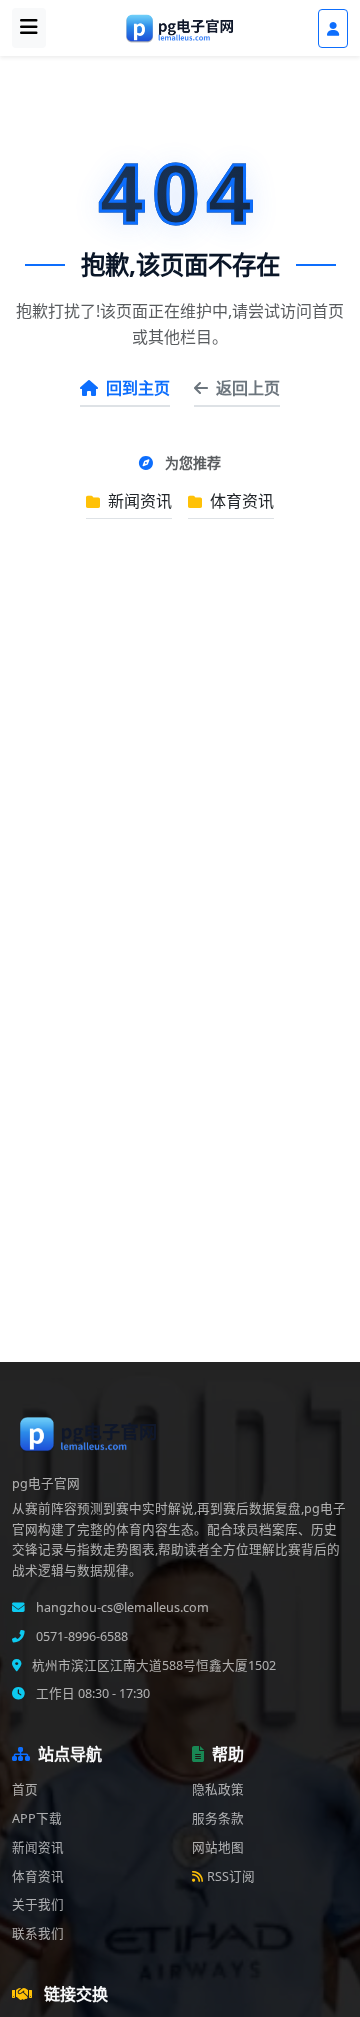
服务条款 (218, 1818)
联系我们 (38, 1933)
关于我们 (38, 1904)
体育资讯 (240, 501)
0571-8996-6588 (80, 1636)
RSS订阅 (231, 1876)
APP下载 (37, 1818)
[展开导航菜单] (29, 28)
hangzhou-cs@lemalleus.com (121, 1607)
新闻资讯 (138, 501)
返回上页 (248, 388)
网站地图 (218, 1847)
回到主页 (138, 388)
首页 (25, 1789)
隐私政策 (218, 1789)
